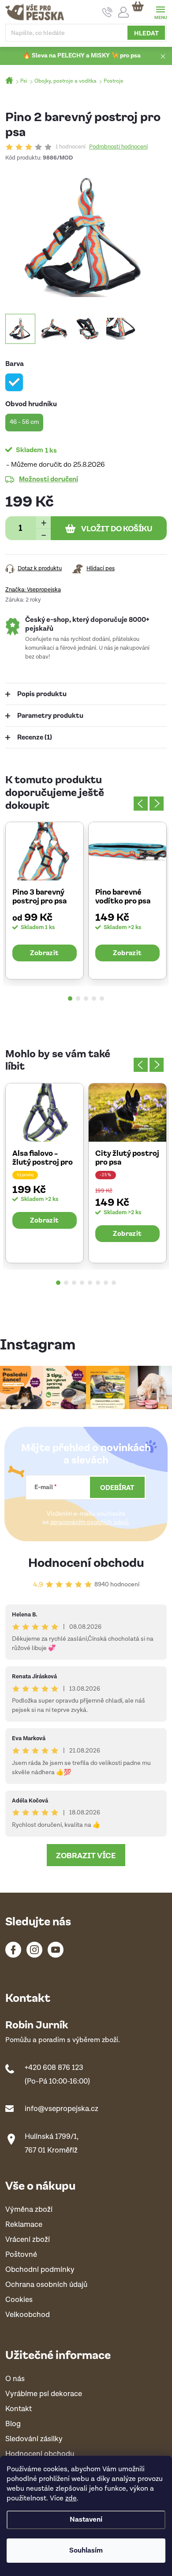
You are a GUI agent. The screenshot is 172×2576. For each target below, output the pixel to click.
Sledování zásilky (34, 2439)
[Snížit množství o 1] (43, 534)
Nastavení (86, 2520)
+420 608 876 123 (54, 2068)
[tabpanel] (45, 900)
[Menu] (160, 12)
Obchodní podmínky (40, 2270)
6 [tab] (98, 1283)
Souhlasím (86, 2551)
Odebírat (117, 1487)
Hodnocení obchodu (86, 1562)
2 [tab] (78, 998)
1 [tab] (70, 998)
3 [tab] (86, 998)
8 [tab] (114, 1283)
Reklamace (24, 2225)
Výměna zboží (29, 2210)
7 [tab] (106, 1283)
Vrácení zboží (28, 2240)
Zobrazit (44, 953)
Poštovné (21, 2255)
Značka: (33, 590)
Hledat (146, 33)
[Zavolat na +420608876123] (107, 12)
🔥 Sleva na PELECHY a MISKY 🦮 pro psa (82, 56)
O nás (15, 2379)
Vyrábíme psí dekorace (44, 2394)
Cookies (19, 2300)
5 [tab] (102, 998)
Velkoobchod (28, 2315)
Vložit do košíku (117, 528)
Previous (141, 804)
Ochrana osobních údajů (46, 2285)
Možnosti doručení (49, 479)
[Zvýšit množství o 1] (43, 522)
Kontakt (19, 2409)
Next (157, 804)
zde (71, 2498)
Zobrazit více (86, 1855)
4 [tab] (94, 998)
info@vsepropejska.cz (62, 2109)
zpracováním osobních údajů (90, 1522)
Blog (13, 2424)
